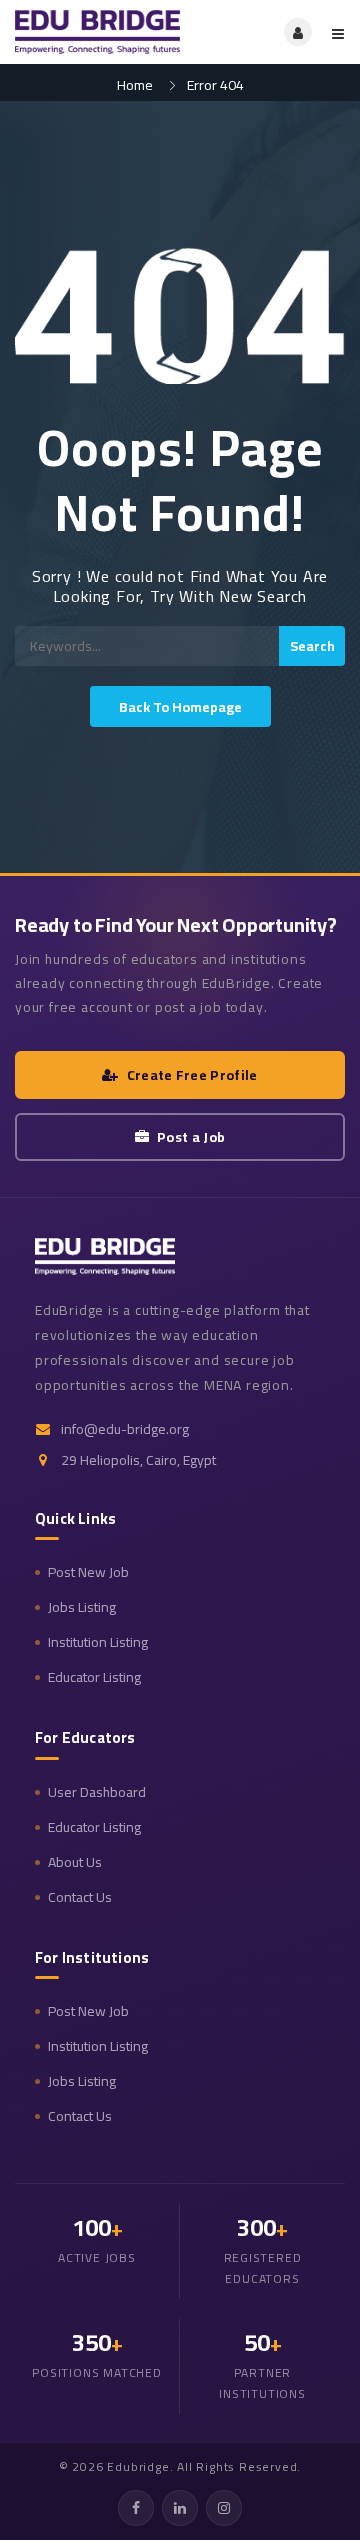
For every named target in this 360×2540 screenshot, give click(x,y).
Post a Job (191, 1137)
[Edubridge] (97, 32)
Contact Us (80, 1897)
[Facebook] (136, 2508)
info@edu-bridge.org (125, 1429)
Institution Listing (98, 1642)
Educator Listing (94, 1677)
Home (135, 85)
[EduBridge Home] (105, 1256)
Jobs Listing (82, 1607)
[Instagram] (224, 2508)
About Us (75, 1862)
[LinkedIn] (180, 2508)
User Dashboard (97, 1792)
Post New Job (88, 1572)
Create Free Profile (192, 1075)
